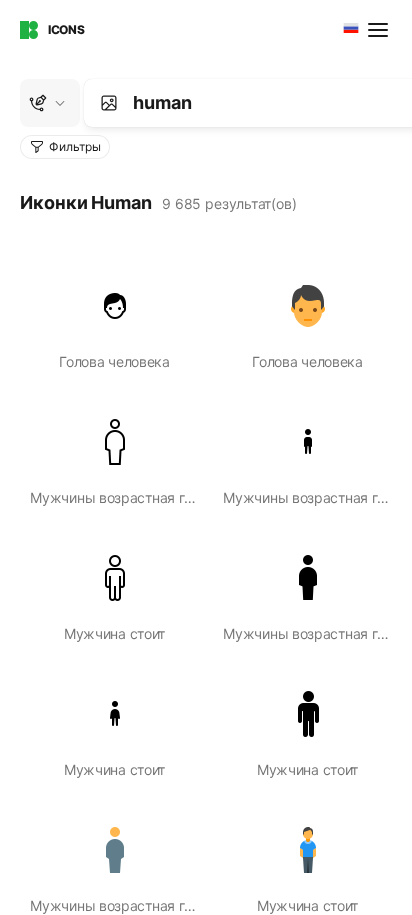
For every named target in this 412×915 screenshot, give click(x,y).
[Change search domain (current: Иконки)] (50, 103)
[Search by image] (109, 103)
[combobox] (349, 30)
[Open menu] (380, 30)
